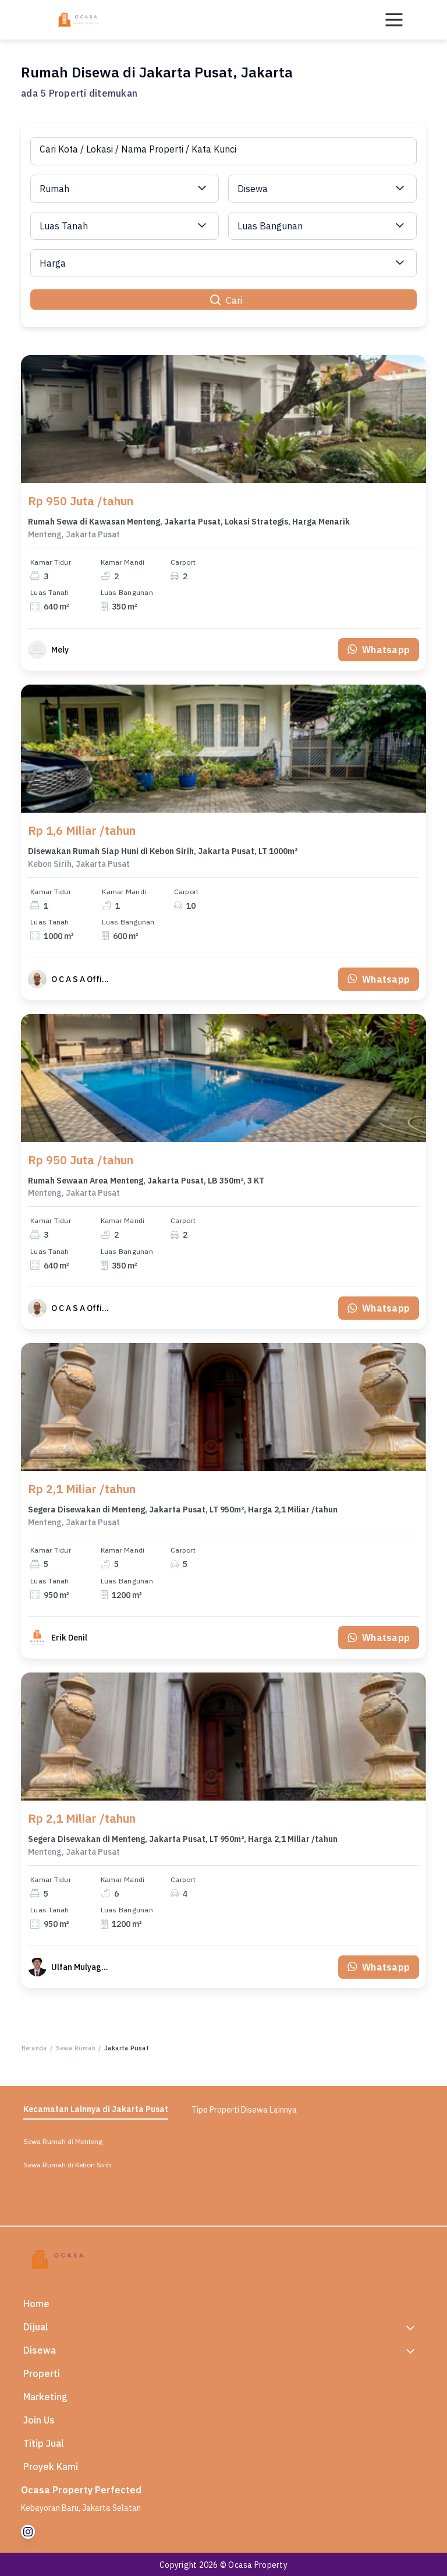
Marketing (45, 2397)
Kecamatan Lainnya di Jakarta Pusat (96, 2109)
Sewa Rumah (76, 2048)
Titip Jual (44, 2443)
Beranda (34, 2048)
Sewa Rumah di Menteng (63, 2141)
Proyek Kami (51, 2467)
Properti (42, 2373)
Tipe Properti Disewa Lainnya (244, 2110)
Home (36, 2304)
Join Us (39, 2420)
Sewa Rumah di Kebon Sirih (67, 2165)
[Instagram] (28, 2532)
